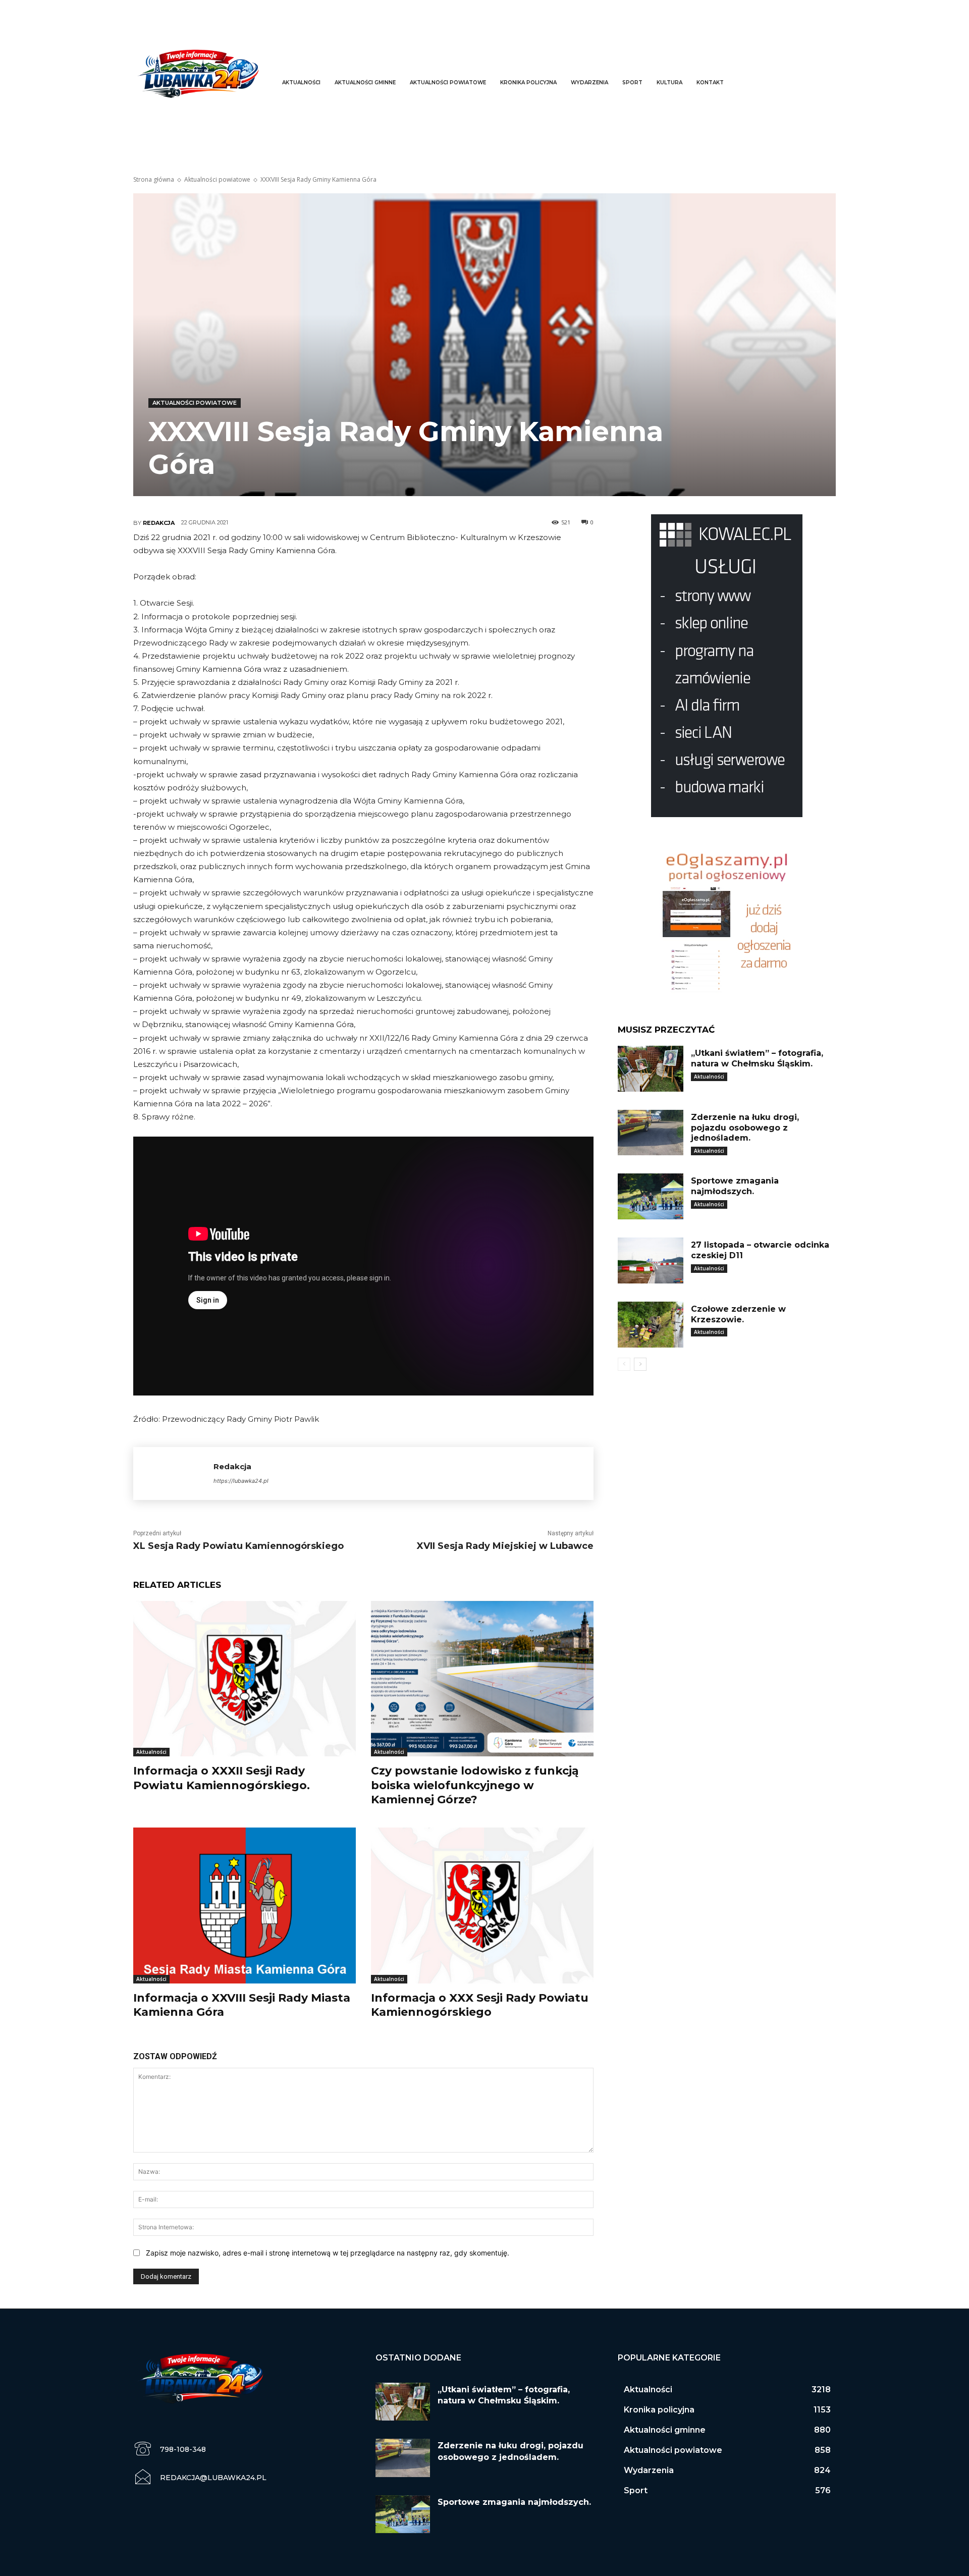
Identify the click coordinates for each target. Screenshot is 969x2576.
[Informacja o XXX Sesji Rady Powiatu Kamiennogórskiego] (482, 1906)
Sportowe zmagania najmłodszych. (735, 1186)
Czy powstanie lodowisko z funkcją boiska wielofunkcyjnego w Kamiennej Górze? (475, 1785)
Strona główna (154, 179)
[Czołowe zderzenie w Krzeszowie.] (651, 1325)
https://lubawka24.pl (241, 1481)
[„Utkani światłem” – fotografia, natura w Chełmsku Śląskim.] (651, 1069)
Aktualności (151, 1752)
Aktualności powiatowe (217, 179)
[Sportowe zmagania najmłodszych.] (651, 1196)
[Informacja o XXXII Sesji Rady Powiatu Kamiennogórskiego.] (245, 1679)
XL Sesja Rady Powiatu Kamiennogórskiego (238, 1546)
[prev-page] (624, 1364)
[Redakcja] (173, 1473)
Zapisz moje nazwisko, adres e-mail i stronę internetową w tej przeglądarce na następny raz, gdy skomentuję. (328, 2253)
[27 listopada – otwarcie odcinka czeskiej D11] (651, 1260)
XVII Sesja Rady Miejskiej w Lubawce (505, 1546)
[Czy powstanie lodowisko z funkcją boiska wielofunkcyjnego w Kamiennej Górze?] (482, 1679)
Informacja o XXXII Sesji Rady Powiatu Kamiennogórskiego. (222, 1778)
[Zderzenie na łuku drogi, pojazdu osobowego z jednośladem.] (651, 1133)
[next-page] (640, 1364)
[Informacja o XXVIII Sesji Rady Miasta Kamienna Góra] (245, 1906)
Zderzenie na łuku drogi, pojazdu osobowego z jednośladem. (745, 1128)
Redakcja (159, 523)
